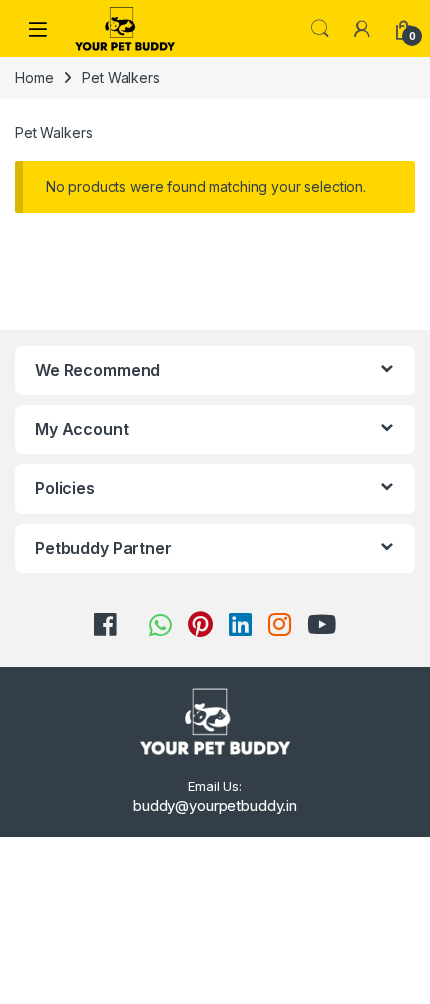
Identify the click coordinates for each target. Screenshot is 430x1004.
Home (34, 77)
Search (320, 29)
